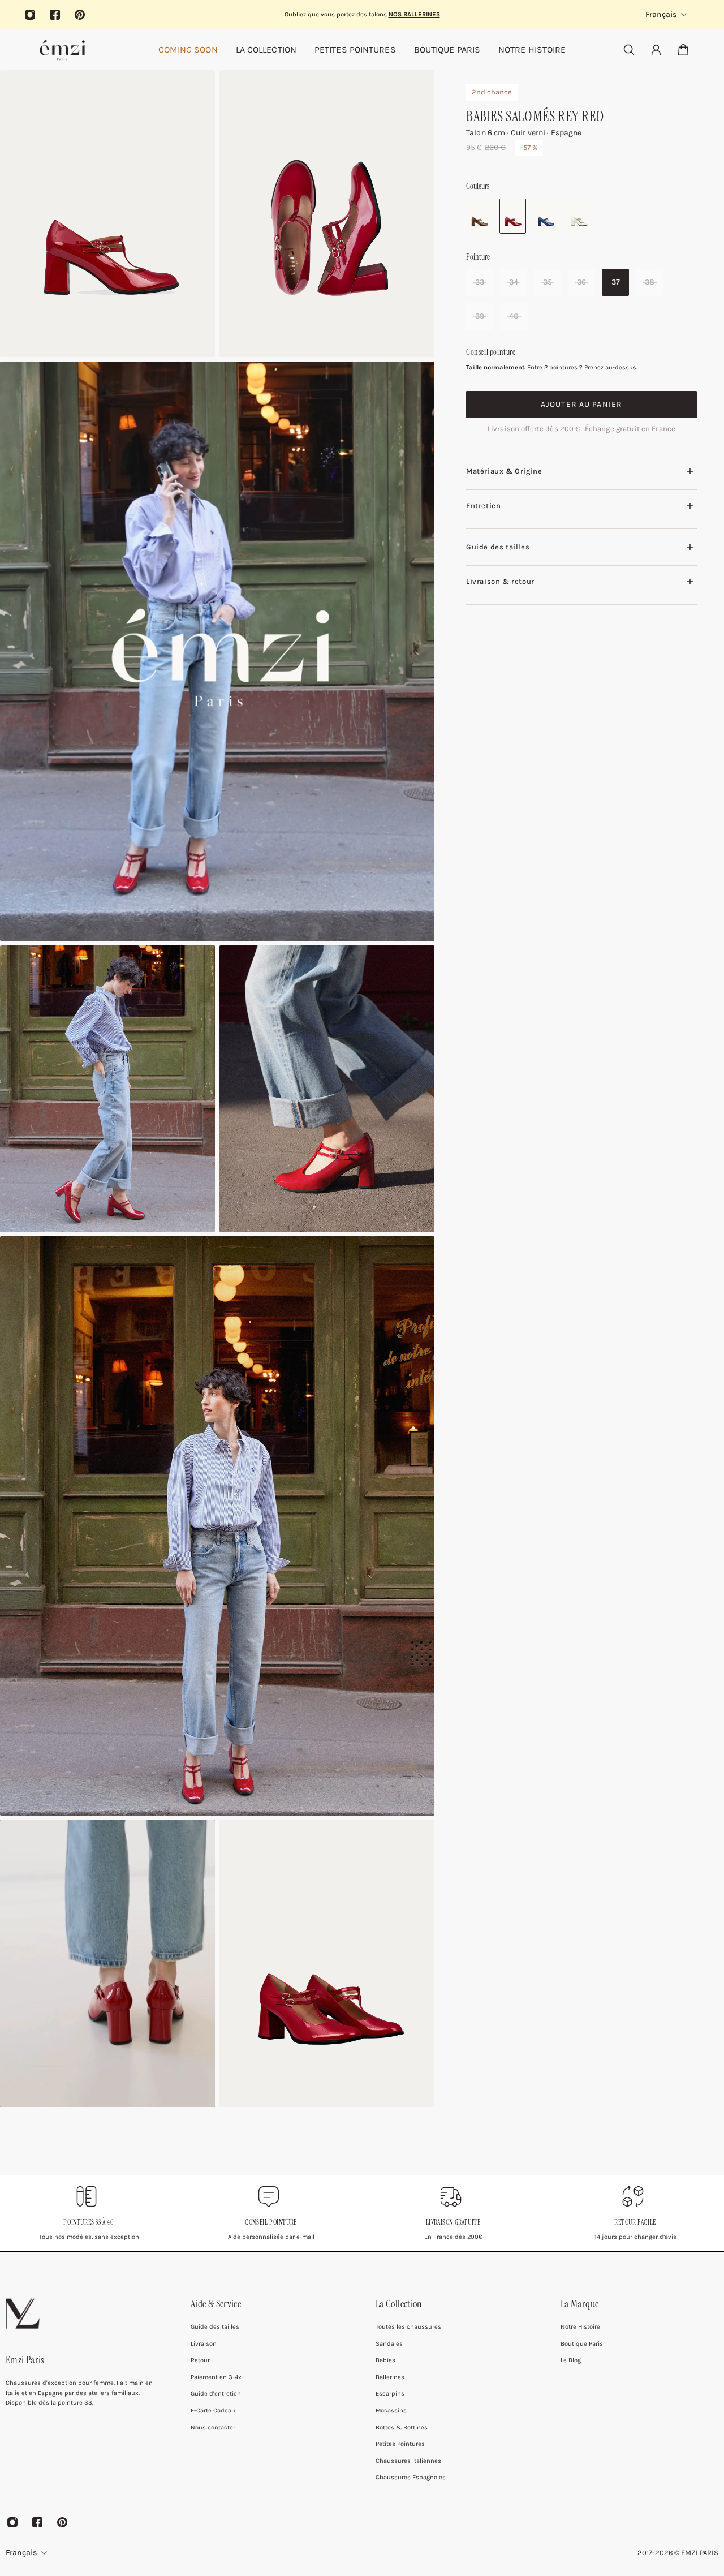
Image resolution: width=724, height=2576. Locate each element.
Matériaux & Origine (504, 472)
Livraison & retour (500, 581)
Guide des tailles (498, 547)
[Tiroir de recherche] (629, 50)
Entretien (483, 506)
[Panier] (683, 50)
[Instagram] (30, 15)
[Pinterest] (80, 15)
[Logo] (62, 50)
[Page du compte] (656, 50)
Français (21, 2553)
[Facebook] (55, 15)
